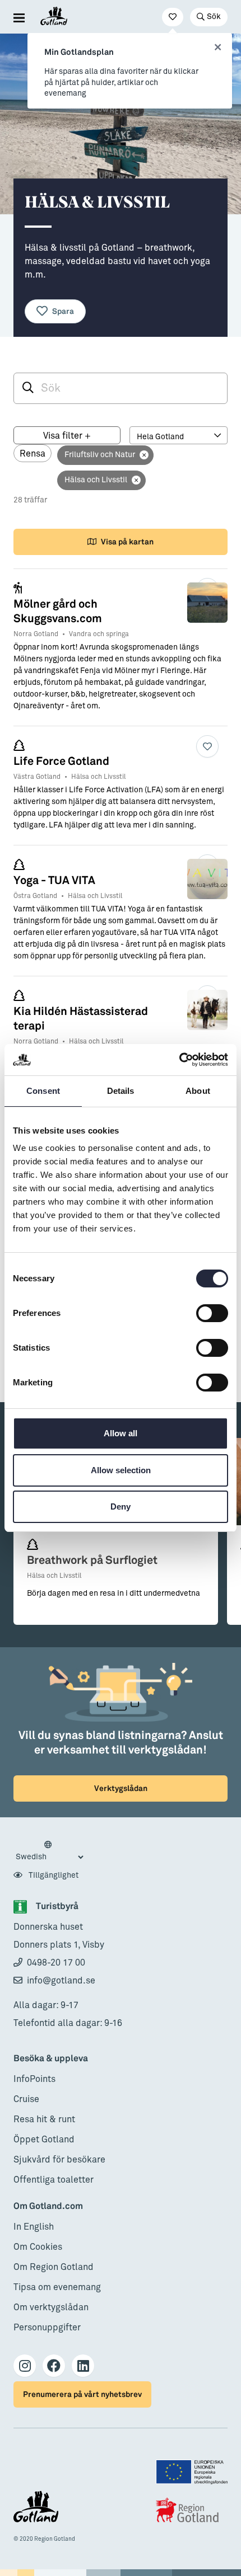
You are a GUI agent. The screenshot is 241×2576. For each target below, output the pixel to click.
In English (34, 2227)
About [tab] (198, 1091)
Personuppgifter (47, 2328)
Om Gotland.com (48, 2206)
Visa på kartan (127, 542)
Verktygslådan (121, 1788)
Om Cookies (38, 2247)
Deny (121, 1506)
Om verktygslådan (51, 2307)
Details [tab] (121, 1091)
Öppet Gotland (44, 2140)
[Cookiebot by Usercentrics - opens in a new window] (179, 1060)
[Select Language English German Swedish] (49, 1851)
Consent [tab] (43, 1091)
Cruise (26, 2099)
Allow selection (121, 1470)
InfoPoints (34, 2079)
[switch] (212, 1313)
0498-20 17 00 (56, 1963)
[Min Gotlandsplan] (173, 17)
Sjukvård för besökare (59, 2160)
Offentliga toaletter (54, 2180)
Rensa (33, 454)
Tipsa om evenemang (57, 2287)
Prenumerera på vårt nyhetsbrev (82, 2394)
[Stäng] (218, 48)
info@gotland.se (61, 1981)
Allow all (121, 1433)
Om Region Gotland (54, 2267)
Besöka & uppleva (51, 2059)
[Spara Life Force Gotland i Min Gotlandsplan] (207, 746)
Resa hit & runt (44, 2119)
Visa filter (67, 436)
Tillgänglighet (53, 1875)
